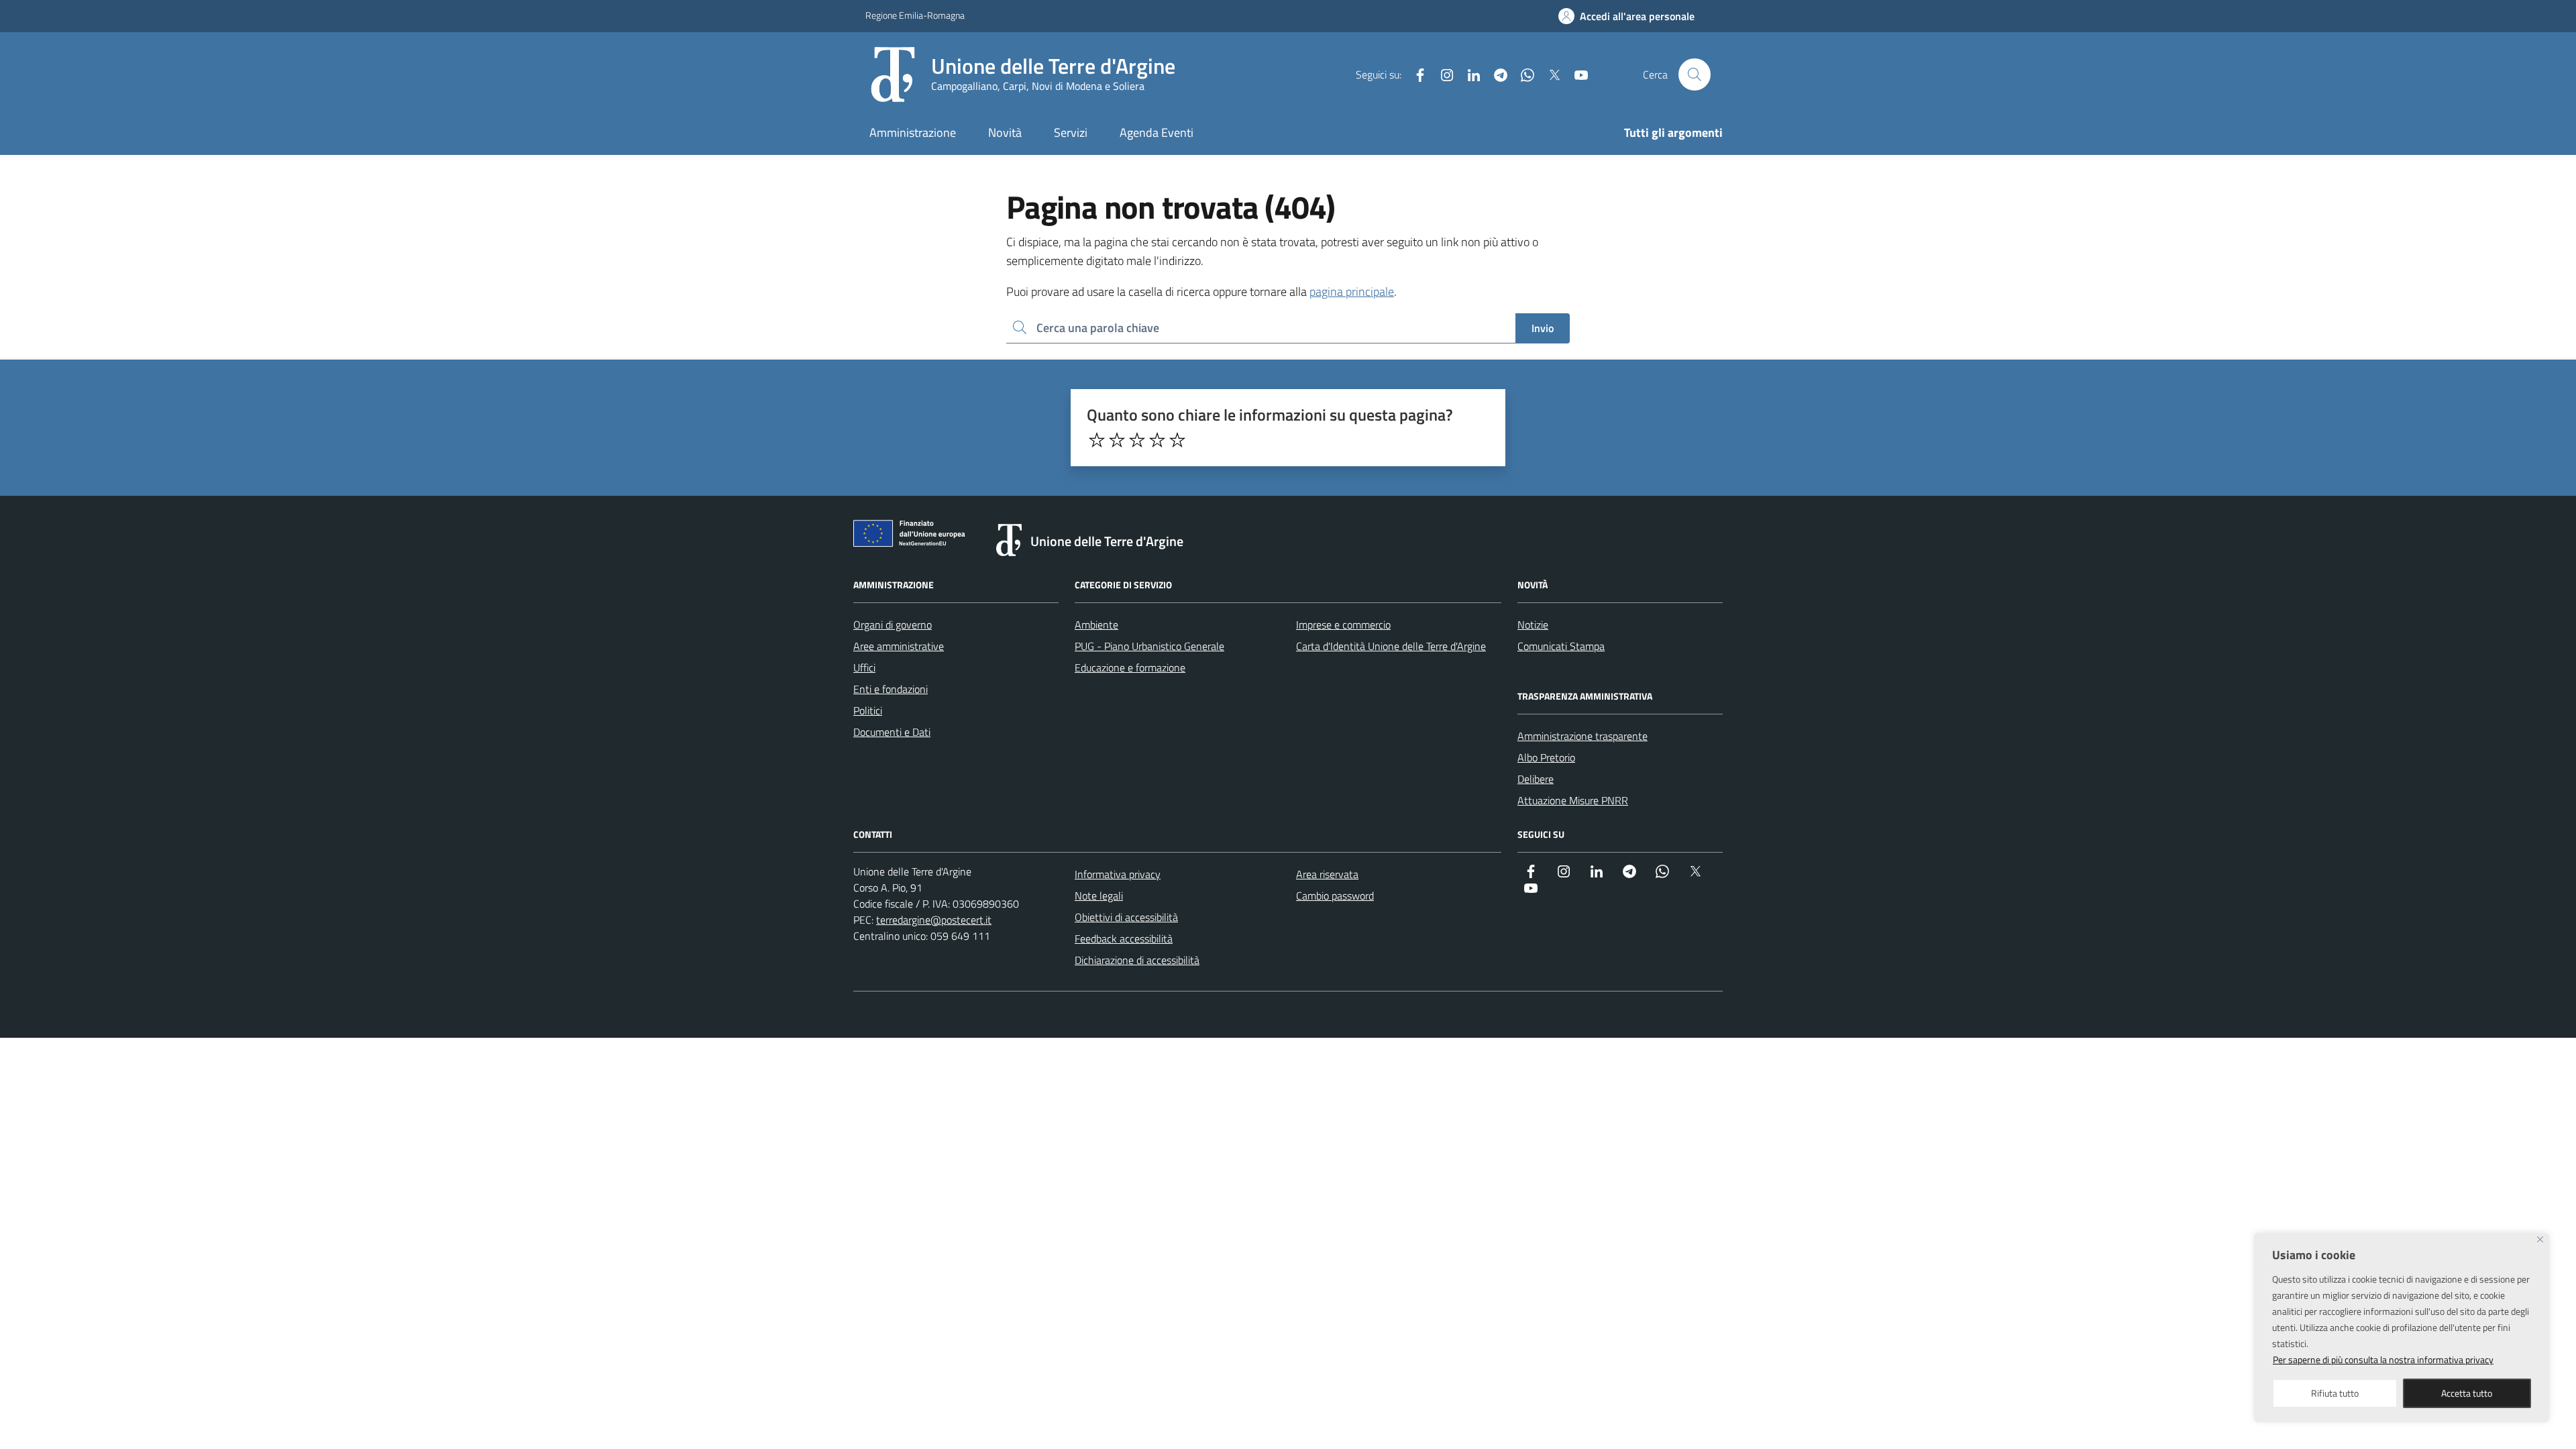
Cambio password (1335, 896)
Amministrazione (913, 132)
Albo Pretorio (1546, 757)
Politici (868, 710)
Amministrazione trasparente (1582, 736)
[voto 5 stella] (1177, 440)
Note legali (1099, 896)
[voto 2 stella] (1117, 440)
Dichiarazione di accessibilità (1137, 960)
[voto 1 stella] (1097, 440)
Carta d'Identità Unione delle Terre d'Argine (1391, 646)
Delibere (1536, 779)
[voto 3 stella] (1137, 440)
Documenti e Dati (892, 732)
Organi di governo (893, 625)
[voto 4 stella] (1157, 440)
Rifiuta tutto (2335, 1393)
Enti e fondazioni (891, 689)
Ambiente (1096, 625)
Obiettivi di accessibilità (1126, 917)
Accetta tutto (2467, 1393)
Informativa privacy (1118, 874)
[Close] (2540, 1239)
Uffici (864, 667)
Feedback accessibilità (1124, 938)
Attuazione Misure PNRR (1573, 800)
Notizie (1533, 625)
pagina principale (1352, 291)
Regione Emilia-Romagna (915, 15)
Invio (1543, 328)
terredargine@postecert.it (934, 920)
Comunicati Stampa (1561, 646)
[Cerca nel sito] (1695, 74)
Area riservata (1327, 874)
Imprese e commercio (1343, 625)
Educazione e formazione (1130, 667)
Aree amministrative (899, 646)
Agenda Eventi (1157, 132)
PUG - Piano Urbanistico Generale (1149, 646)
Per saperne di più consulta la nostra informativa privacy (2383, 1359)
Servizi (1071, 132)
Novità (1005, 132)
